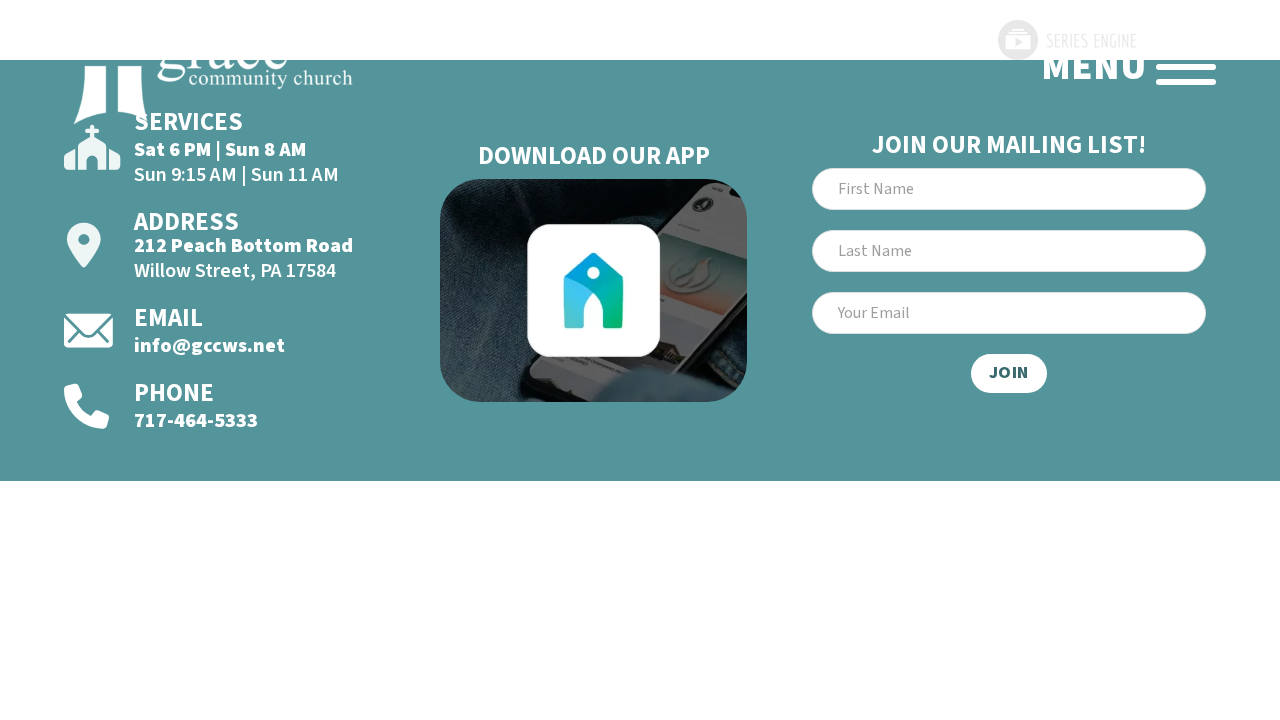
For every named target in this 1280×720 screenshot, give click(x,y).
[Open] (1186, 67)
